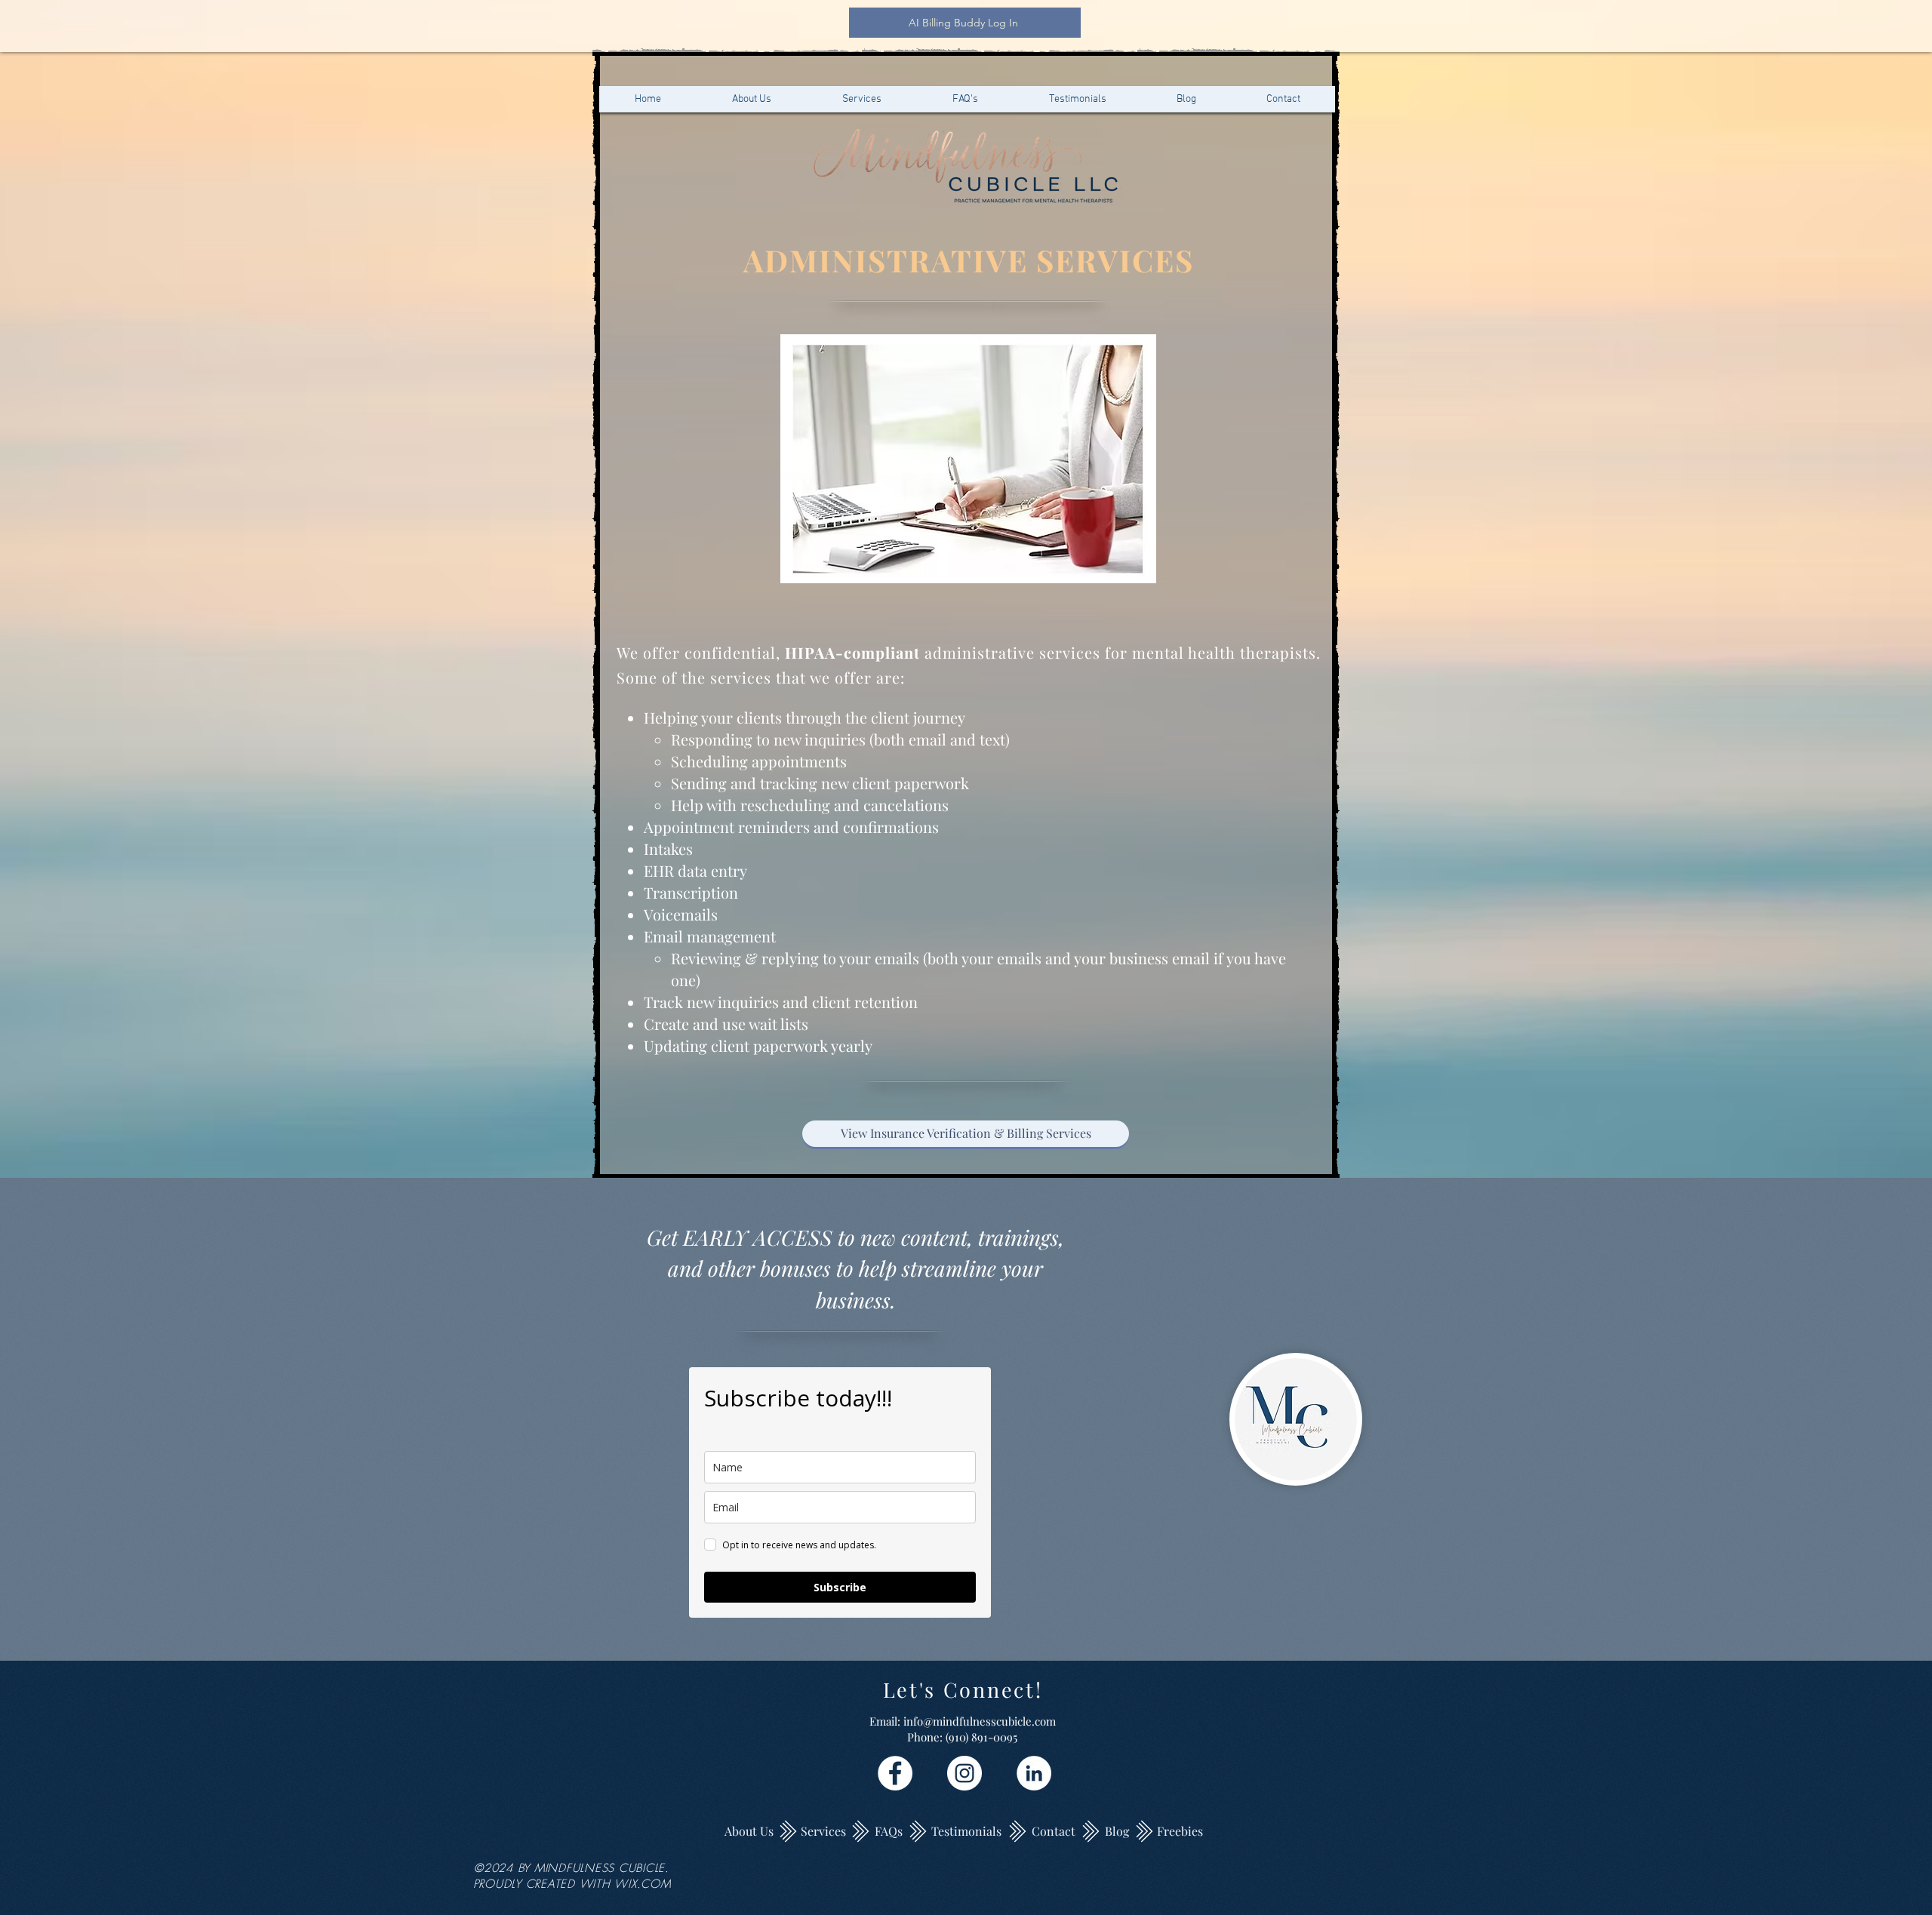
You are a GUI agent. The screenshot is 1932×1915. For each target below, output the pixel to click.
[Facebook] (895, 1773)
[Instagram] (964, 1773)
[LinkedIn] (1034, 1773)
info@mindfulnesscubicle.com (980, 1721)
